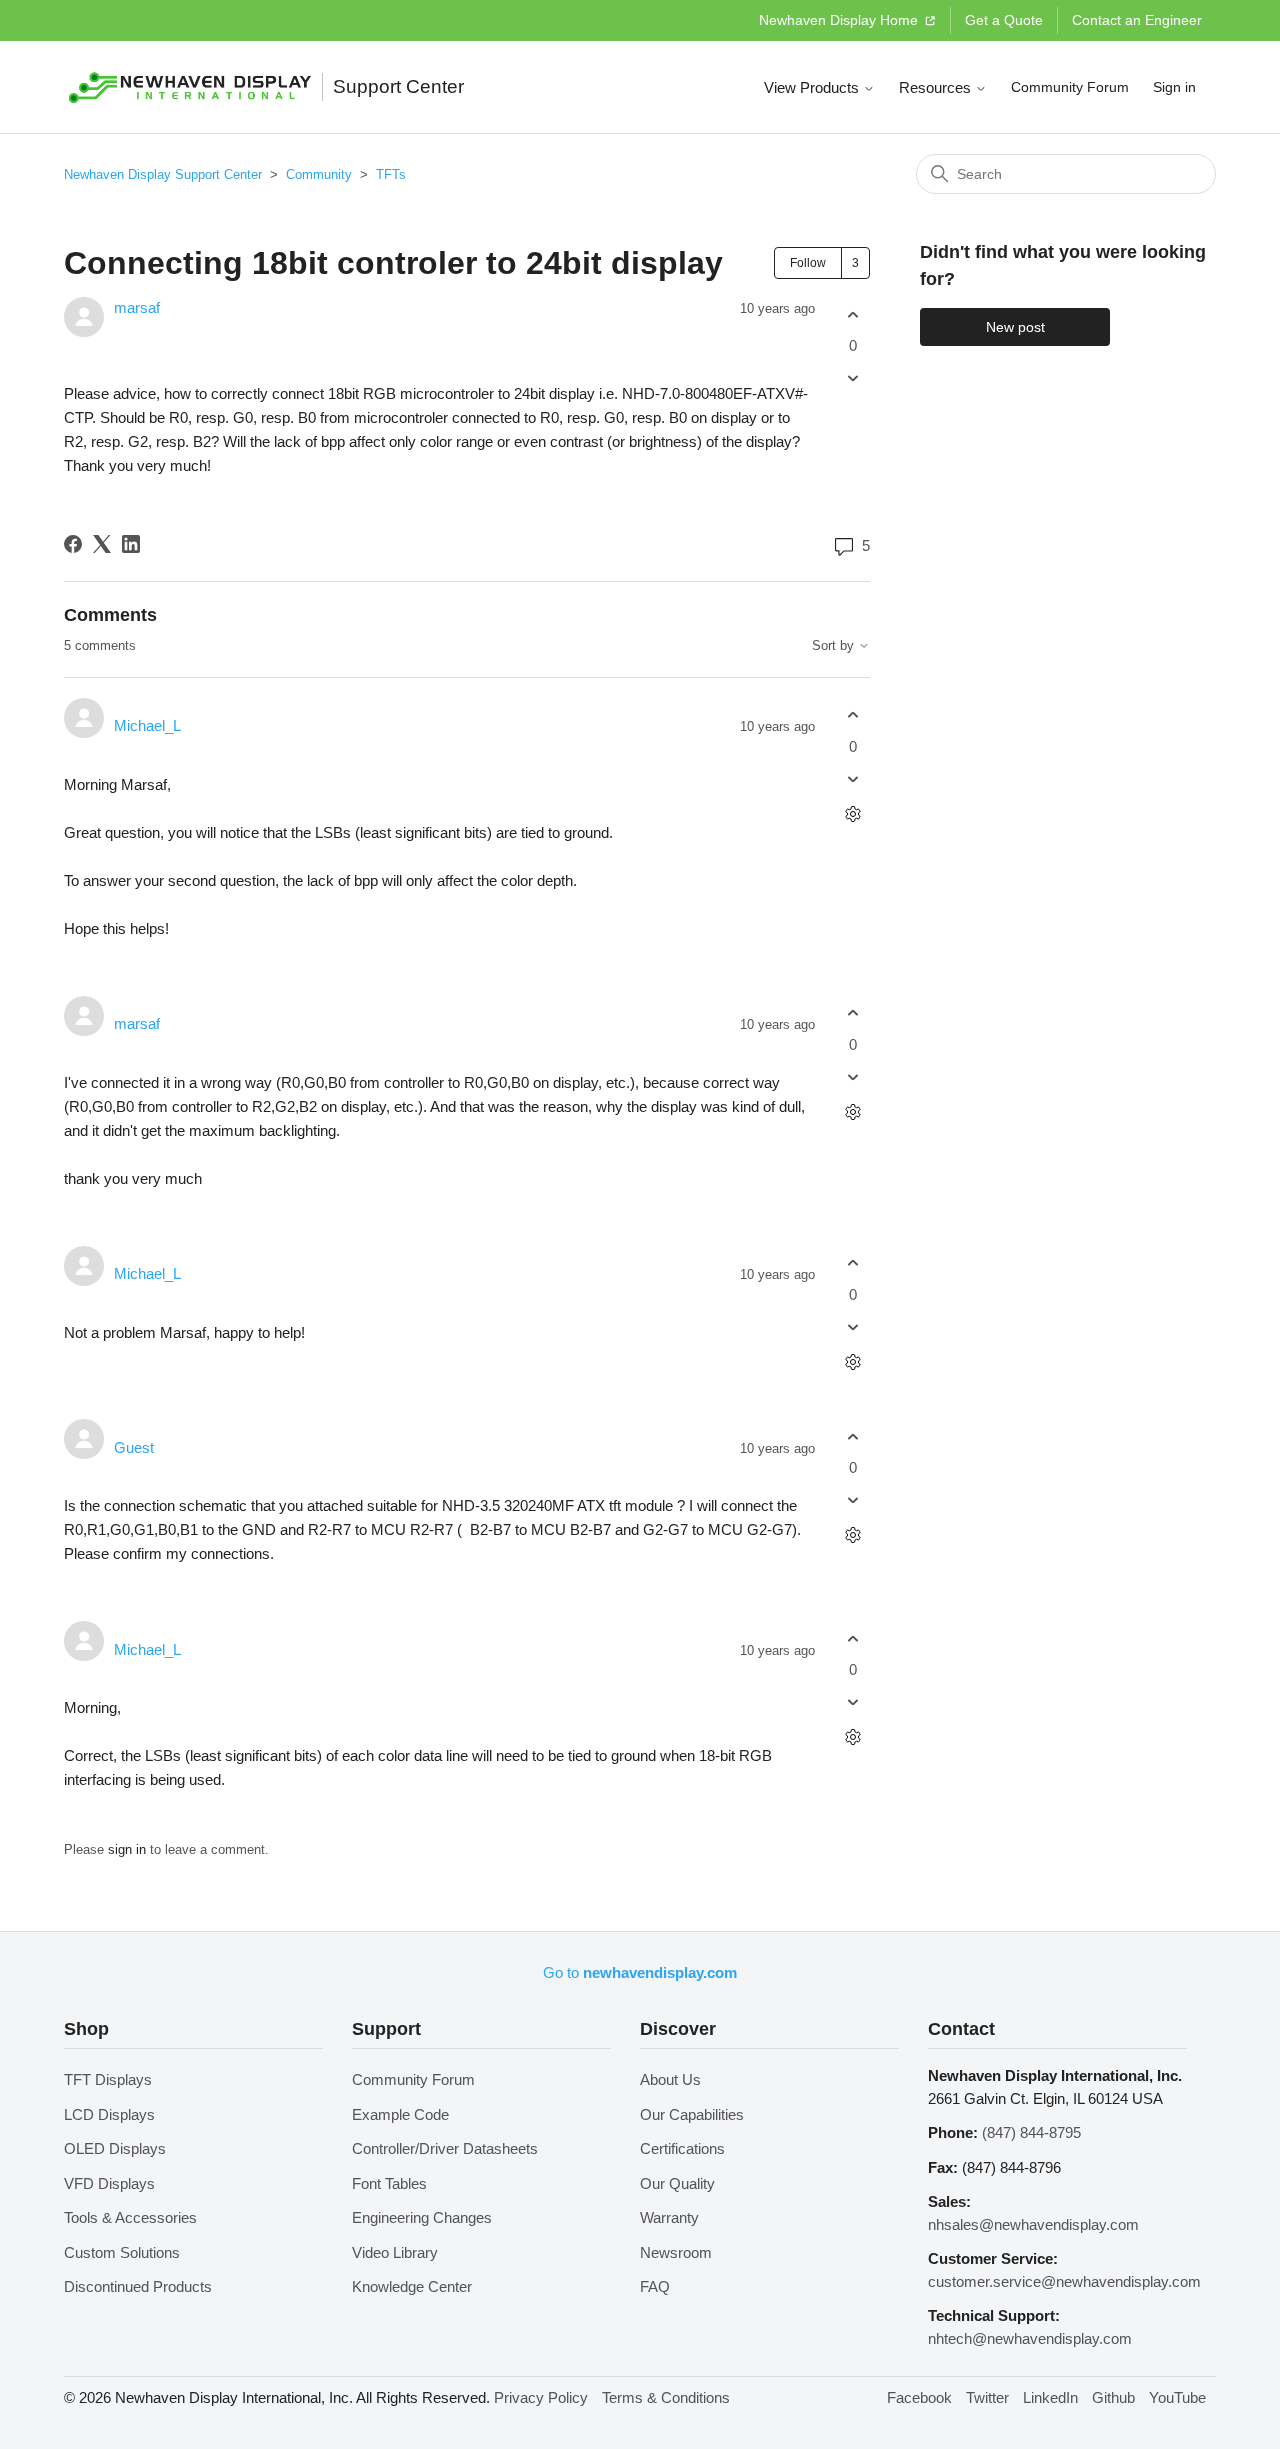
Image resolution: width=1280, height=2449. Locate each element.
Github (1113, 2397)
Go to (640, 1972)
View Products (813, 87)
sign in (127, 1849)
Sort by (835, 646)
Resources (937, 87)
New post (1015, 327)
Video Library (395, 2252)
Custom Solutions (122, 2252)
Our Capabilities (692, 2114)
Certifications (682, 2148)
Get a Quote (1004, 20)
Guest (134, 1447)
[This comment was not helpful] (852, 778)
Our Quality (677, 2183)
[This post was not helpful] (852, 378)
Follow (808, 263)
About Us (670, 2079)
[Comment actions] (852, 813)
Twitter (987, 2397)
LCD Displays (109, 2114)
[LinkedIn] (131, 544)
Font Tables (389, 2183)
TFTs (391, 174)
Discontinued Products (138, 2286)
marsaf (137, 307)
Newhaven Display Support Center (163, 174)
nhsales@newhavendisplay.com (1033, 2224)
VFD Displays (109, 2183)
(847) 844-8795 (1031, 2132)
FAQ (655, 2286)
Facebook (919, 2397)
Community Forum (1070, 87)
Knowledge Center (412, 2286)
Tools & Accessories (130, 2217)
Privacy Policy (541, 2397)
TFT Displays (108, 2079)
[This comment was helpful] (852, 715)
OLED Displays (115, 2148)
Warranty (669, 2217)
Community (319, 174)
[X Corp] (102, 544)
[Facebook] (73, 544)
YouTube (1177, 2397)
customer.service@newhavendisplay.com (1064, 2281)
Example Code (400, 2114)
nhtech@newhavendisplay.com (1030, 2338)
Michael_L (147, 725)
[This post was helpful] (852, 314)
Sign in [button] (1174, 87)
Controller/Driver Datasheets (445, 2148)
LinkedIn (1050, 2397)
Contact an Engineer (1137, 20)
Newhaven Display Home (840, 20)
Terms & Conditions (666, 2397)
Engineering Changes (422, 2217)
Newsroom (676, 2252)
